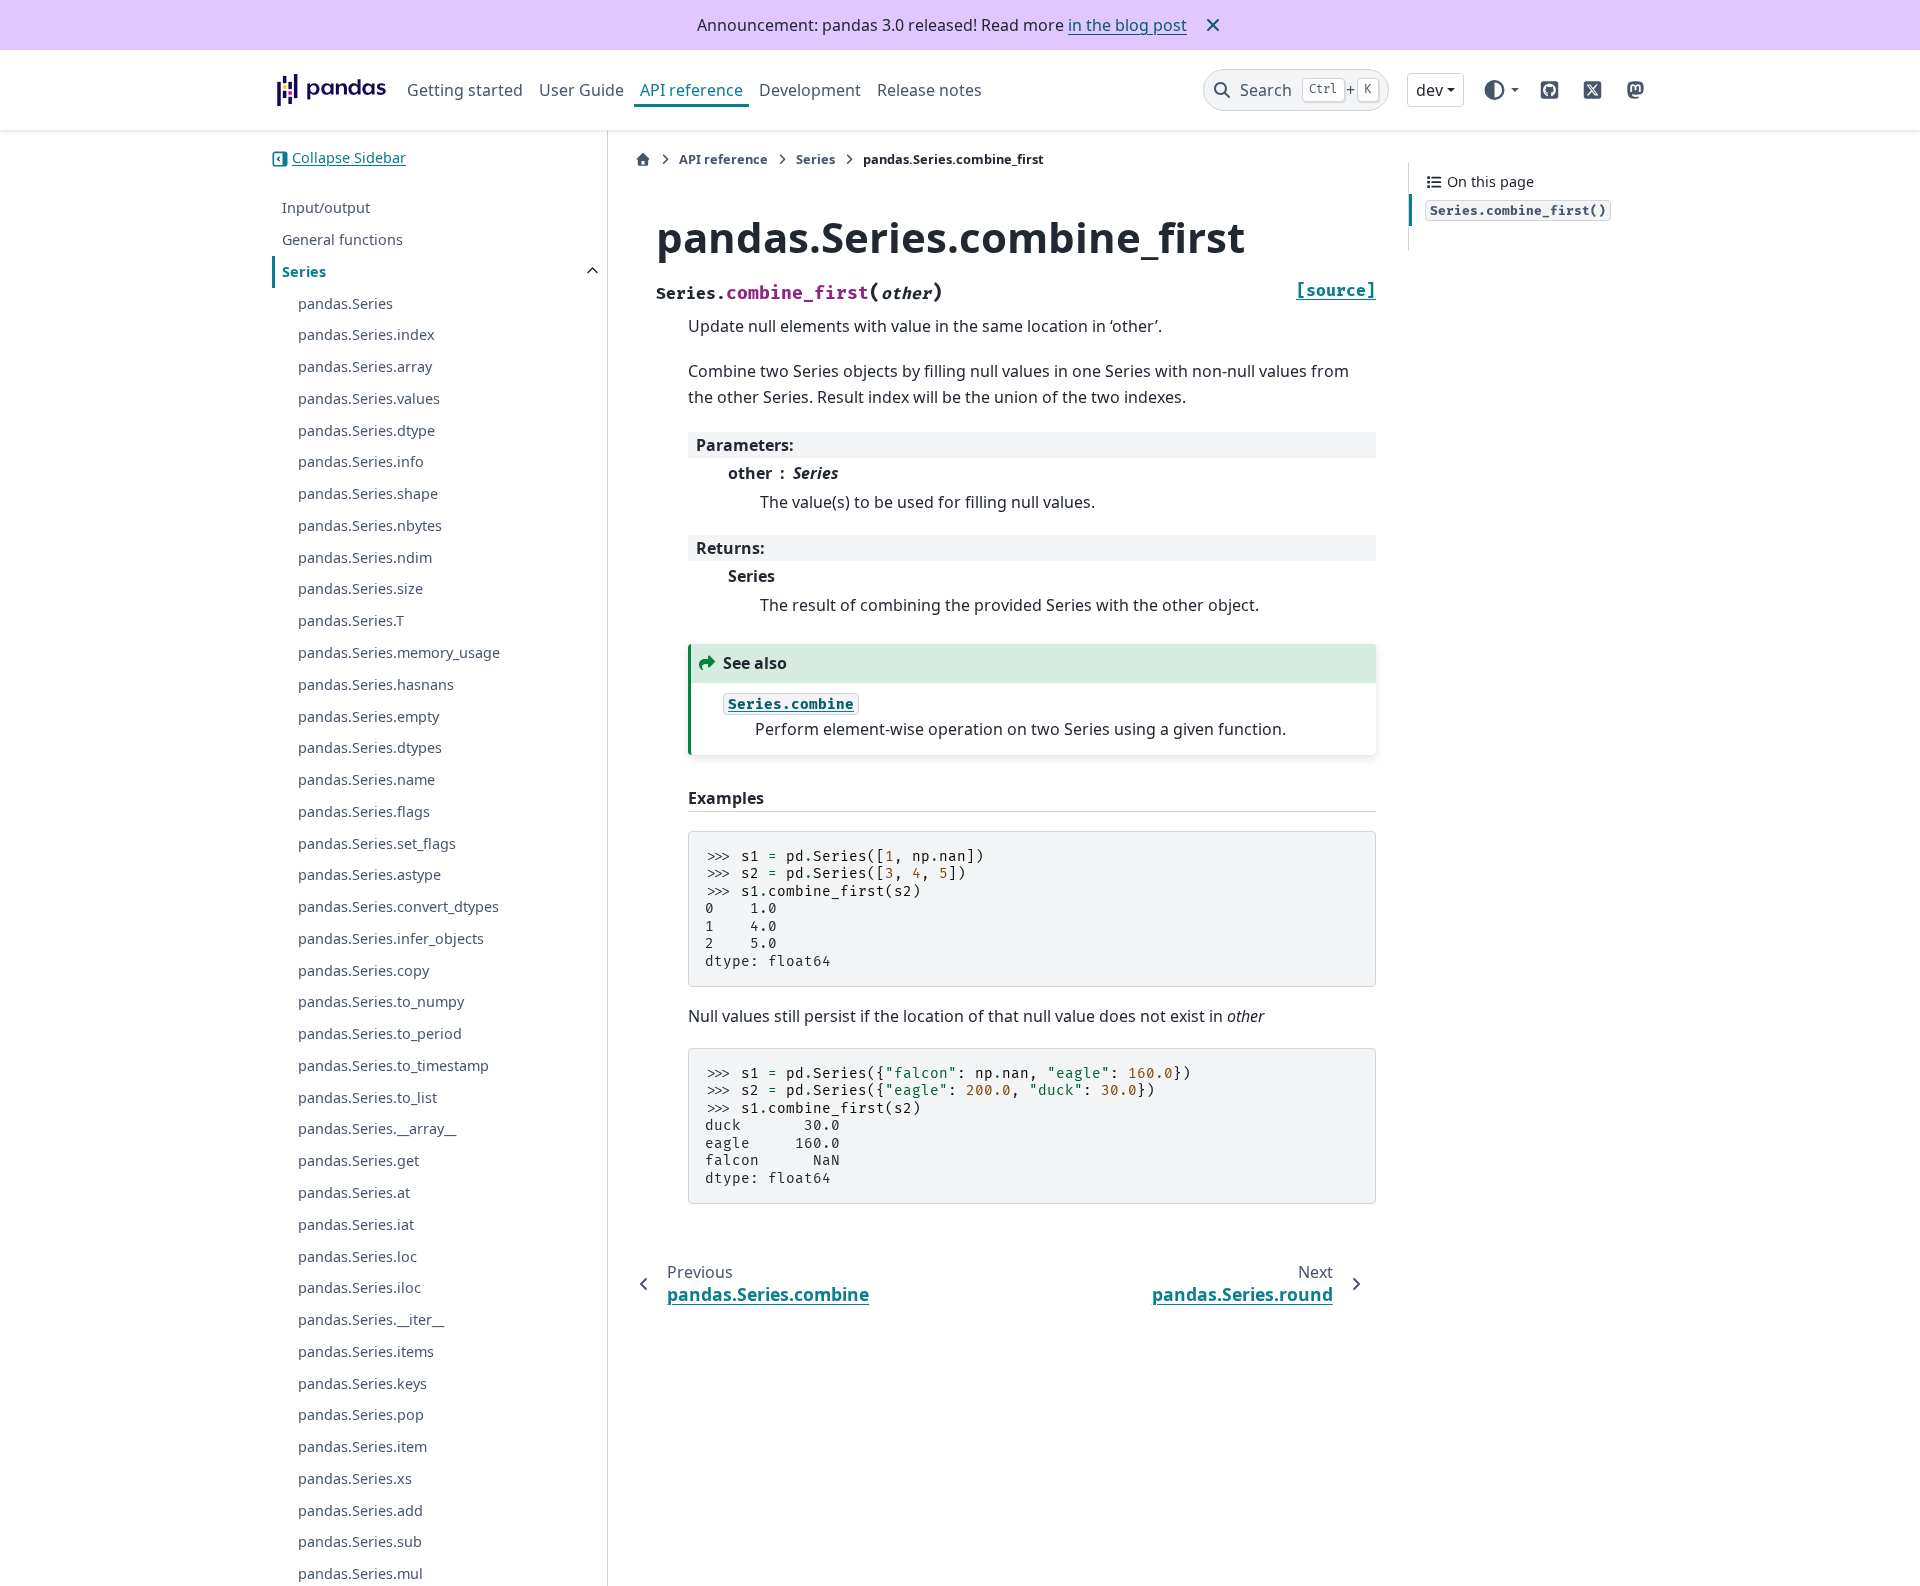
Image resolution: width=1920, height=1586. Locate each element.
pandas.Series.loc (357, 1256)
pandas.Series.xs (355, 1478)
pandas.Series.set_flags (377, 843)
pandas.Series (345, 303)
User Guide (581, 90)
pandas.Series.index (366, 335)
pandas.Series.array (365, 366)
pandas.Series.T (351, 621)
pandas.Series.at (354, 1192)
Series (304, 271)
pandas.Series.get (358, 1161)
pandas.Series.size (360, 589)
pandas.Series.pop (361, 1415)
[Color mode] (1500, 90)
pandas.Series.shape (368, 494)
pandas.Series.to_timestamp (393, 1065)
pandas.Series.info (361, 462)
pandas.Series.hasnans (376, 684)
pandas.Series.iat (356, 1224)
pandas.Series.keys (362, 1383)
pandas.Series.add (360, 1510)
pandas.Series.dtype (366, 430)
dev (1429, 90)
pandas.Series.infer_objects (391, 938)
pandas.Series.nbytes (370, 525)
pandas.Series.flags (364, 811)
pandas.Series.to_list (367, 1097)
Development (810, 90)
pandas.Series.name (366, 779)
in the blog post (1127, 25)
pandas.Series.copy (363, 970)
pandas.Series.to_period (380, 1034)
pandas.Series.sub (360, 1542)
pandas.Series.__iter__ (371, 1319)
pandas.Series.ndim (365, 557)
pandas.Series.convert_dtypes (398, 906)
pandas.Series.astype (369, 875)
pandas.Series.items (366, 1351)
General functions (342, 239)
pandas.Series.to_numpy (381, 1002)
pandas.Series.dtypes (370, 748)
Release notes (929, 90)
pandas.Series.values (369, 398)
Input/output (326, 208)
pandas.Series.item (362, 1446)
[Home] (643, 159)
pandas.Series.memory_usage (399, 652)
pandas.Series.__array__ (377, 1129)
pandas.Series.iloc (359, 1288)
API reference (691, 90)
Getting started (465, 90)
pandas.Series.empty (368, 716)
